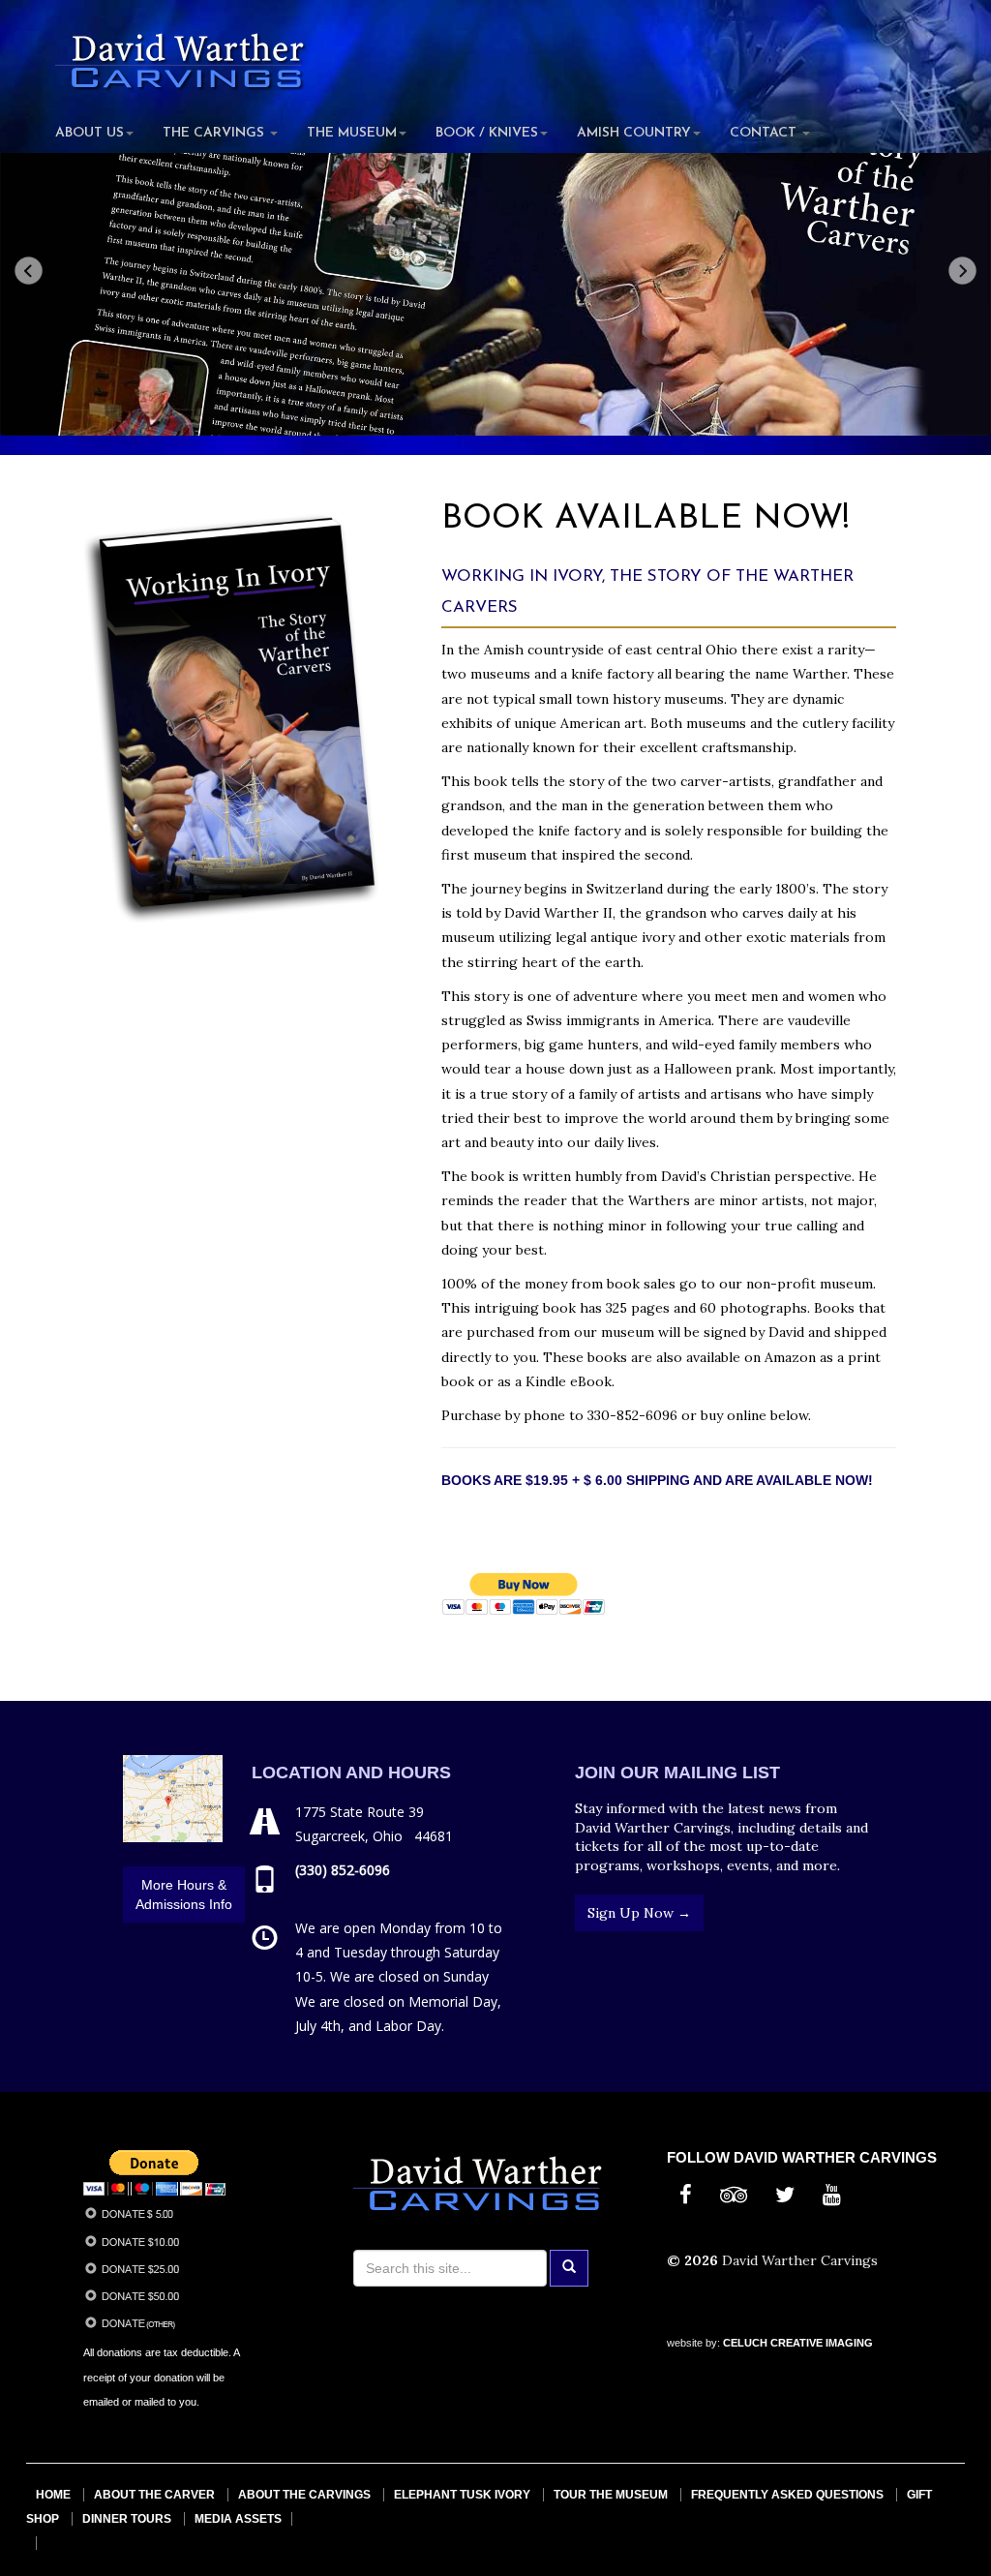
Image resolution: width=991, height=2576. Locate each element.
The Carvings (215, 133)
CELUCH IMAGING (798, 2343)
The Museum (352, 133)
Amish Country (634, 133)
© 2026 (694, 2260)
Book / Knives (487, 133)
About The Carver (154, 2495)
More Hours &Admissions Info (184, 1894)
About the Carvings (304, 2495)
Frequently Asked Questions (787, 2495)
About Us (90, 133)
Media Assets (238, 2519)
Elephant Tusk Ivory (462, 2495)
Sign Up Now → (639, 1913)
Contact (765, 133)
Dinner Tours (127, 2519)
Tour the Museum (611, 2495)
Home (53, 2495)
